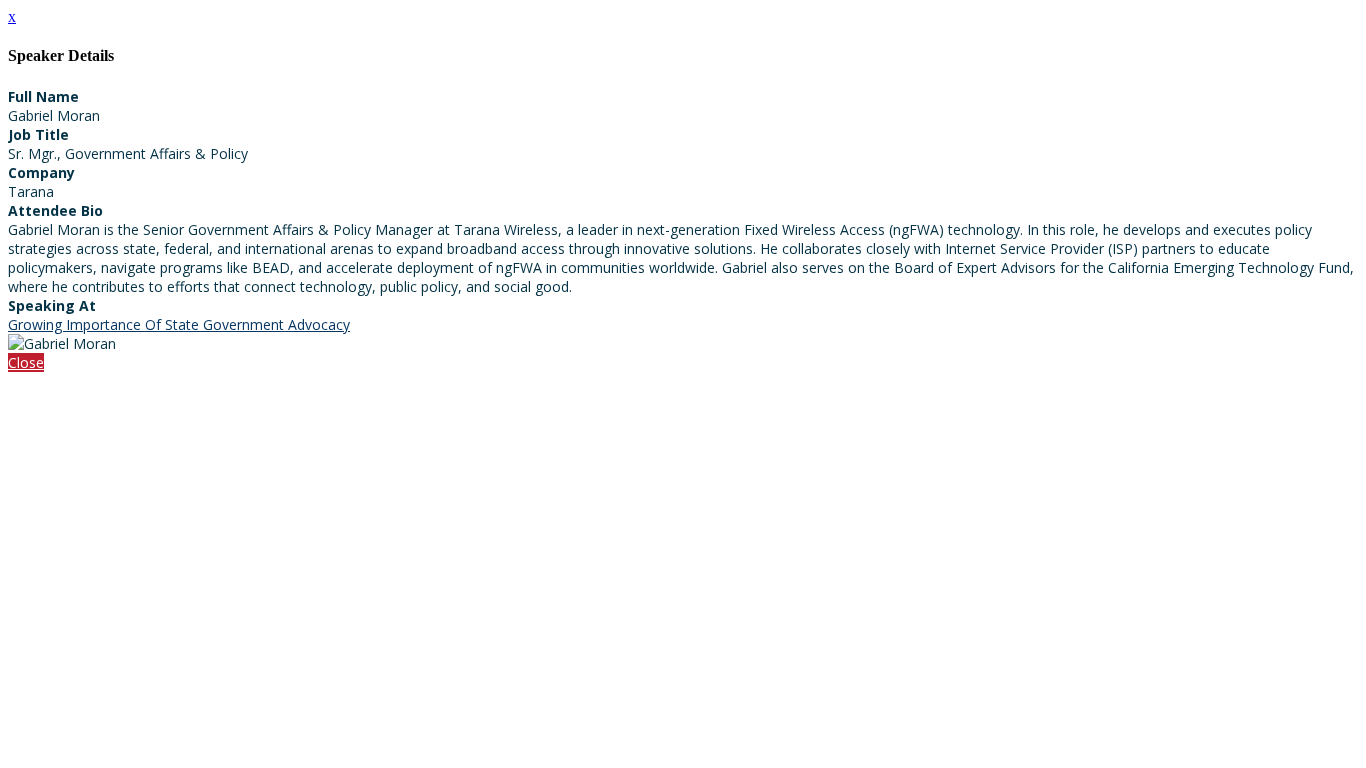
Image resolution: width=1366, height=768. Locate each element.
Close (26, 362)
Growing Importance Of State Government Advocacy (179, 324)
